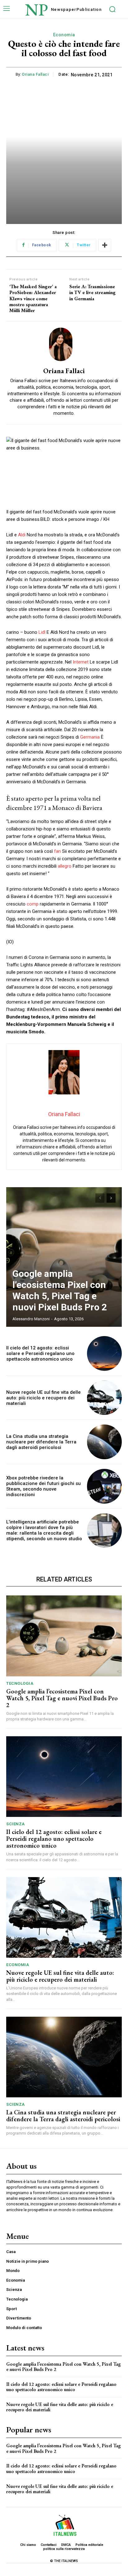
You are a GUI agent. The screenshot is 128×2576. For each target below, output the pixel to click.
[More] (105, 245)
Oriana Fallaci (35, 74)
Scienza (16, 1824)
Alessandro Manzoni (31, 1319)
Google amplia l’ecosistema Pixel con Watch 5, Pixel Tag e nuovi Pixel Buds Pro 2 (60, 1290)
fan (57, 851)
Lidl (42, 632)
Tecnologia (20, 1683)
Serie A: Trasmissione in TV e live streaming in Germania (92, 293)
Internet (81, 662)
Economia (64, 35)
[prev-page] (100, 1198)
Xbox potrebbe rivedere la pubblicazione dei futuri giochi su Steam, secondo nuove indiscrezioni (43, 1486)
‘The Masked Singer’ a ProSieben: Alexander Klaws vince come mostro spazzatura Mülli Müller (33, 298)
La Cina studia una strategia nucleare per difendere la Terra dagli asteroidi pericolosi (41, 1442)
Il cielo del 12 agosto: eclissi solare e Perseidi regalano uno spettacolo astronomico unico (40, 1353)
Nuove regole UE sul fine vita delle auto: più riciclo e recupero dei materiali (43, 1398)
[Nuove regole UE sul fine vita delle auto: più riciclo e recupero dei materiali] (104, 1398)
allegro (65, 866)
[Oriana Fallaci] (64, 344)
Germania (90, 737)
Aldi (22, 535)
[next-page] (111, 1198)
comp (33, 904)
